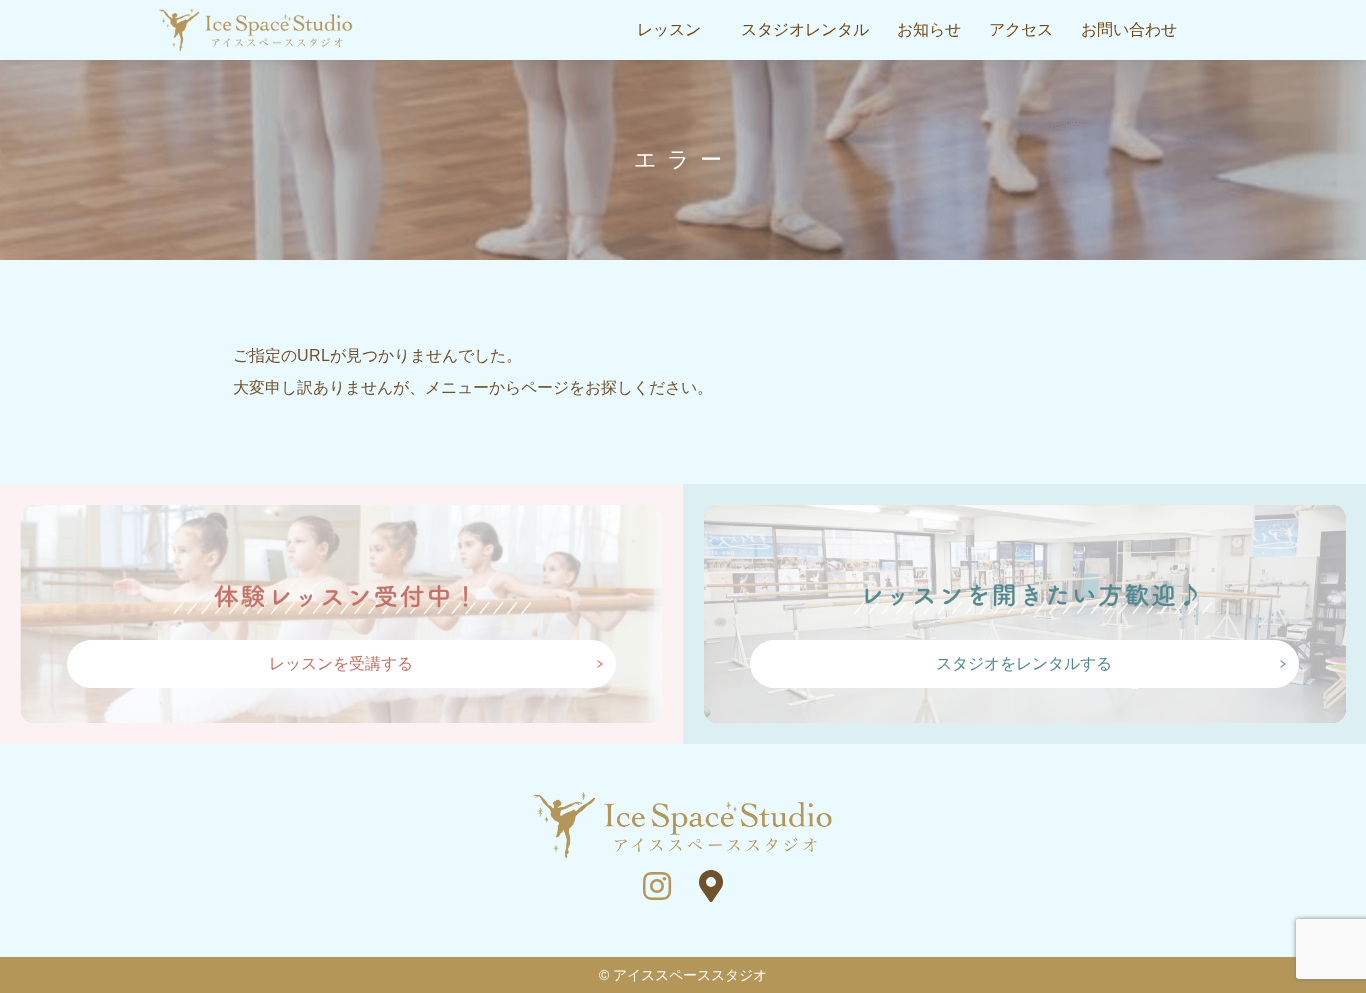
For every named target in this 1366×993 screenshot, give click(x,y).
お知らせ (929, 29)
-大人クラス (661, 145)
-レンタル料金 (799, 111)
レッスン (669, 29)
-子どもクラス (668, 111)
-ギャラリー (792, 77)
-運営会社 (785, 145)
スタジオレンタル (805, 29)
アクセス (1021, 29)
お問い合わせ (1129, 29)
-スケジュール (668, 77)
